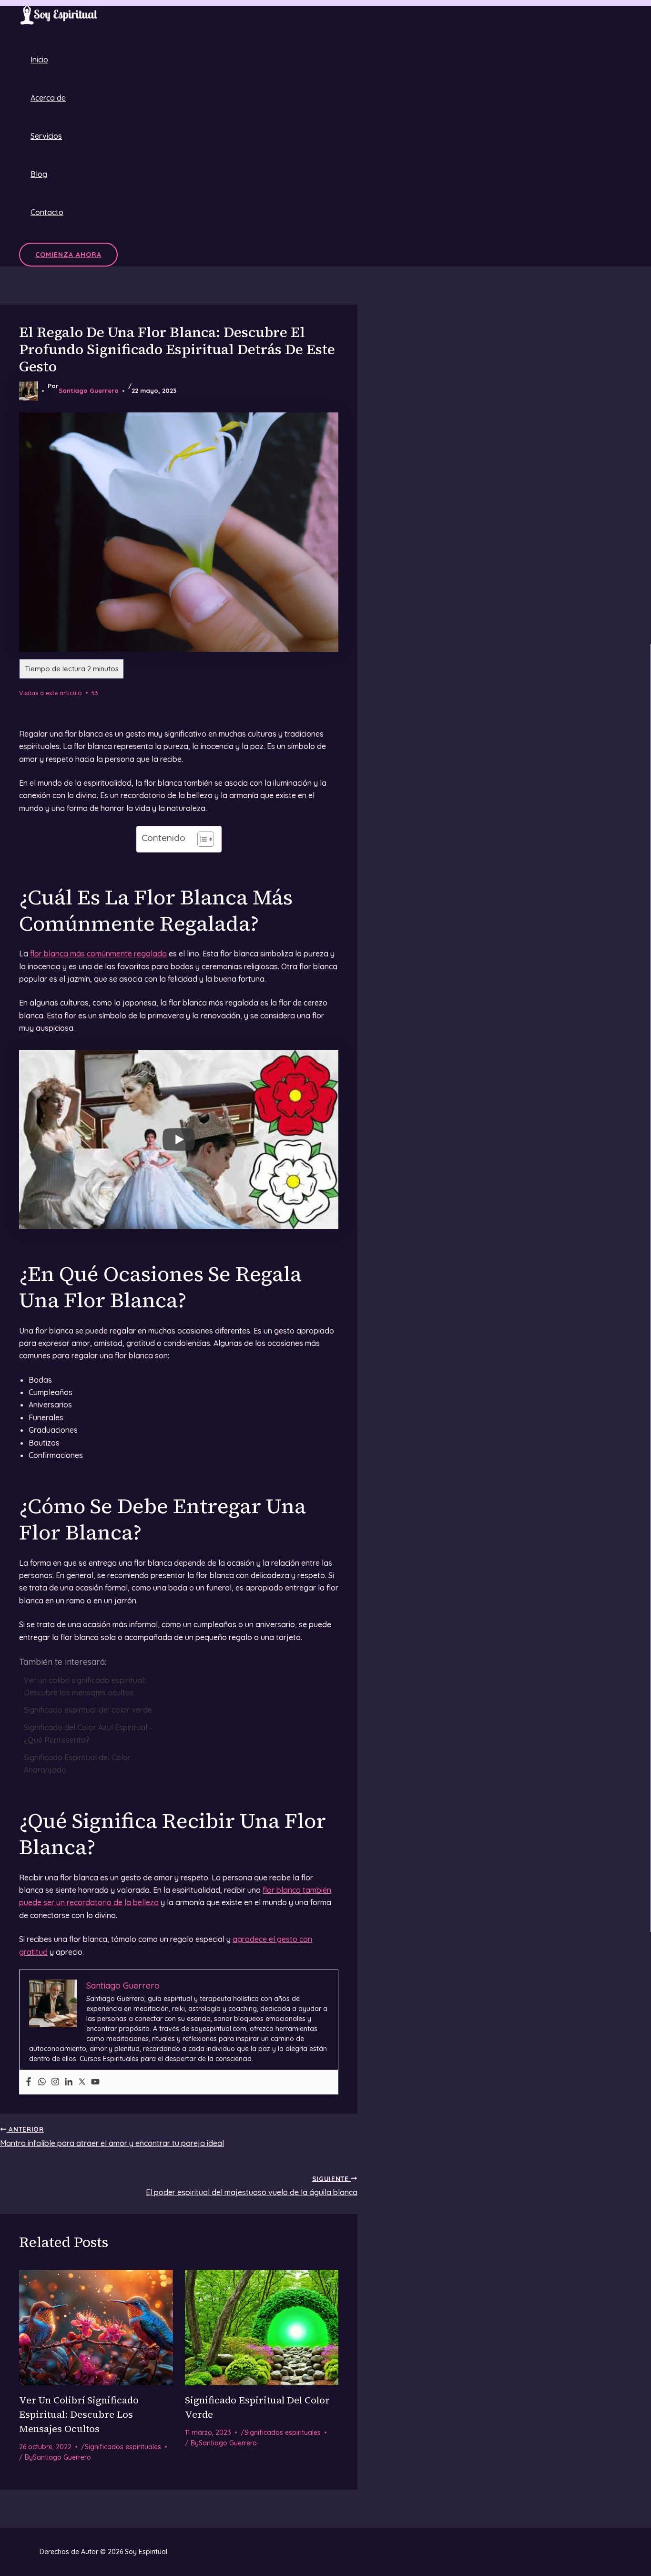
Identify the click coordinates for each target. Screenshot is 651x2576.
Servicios (46, 136)
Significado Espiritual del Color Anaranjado (77, 1764)
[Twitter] (82, 2082)
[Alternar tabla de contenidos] (201, 839)
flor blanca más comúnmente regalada (98, 954)
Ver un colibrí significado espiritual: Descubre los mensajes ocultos (85, 1686)
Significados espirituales (123, 2447)
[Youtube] (95, 2082)
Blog (39, 174)
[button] (68, 255)
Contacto (47, 212)
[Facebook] (29, 2082)
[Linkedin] (69, 2082)
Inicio (39, 60)
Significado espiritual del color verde (88, 1710)
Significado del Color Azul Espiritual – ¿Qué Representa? (88, 1734)
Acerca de (48, 98)
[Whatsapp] (42, 2082)
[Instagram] (55, 2082)
